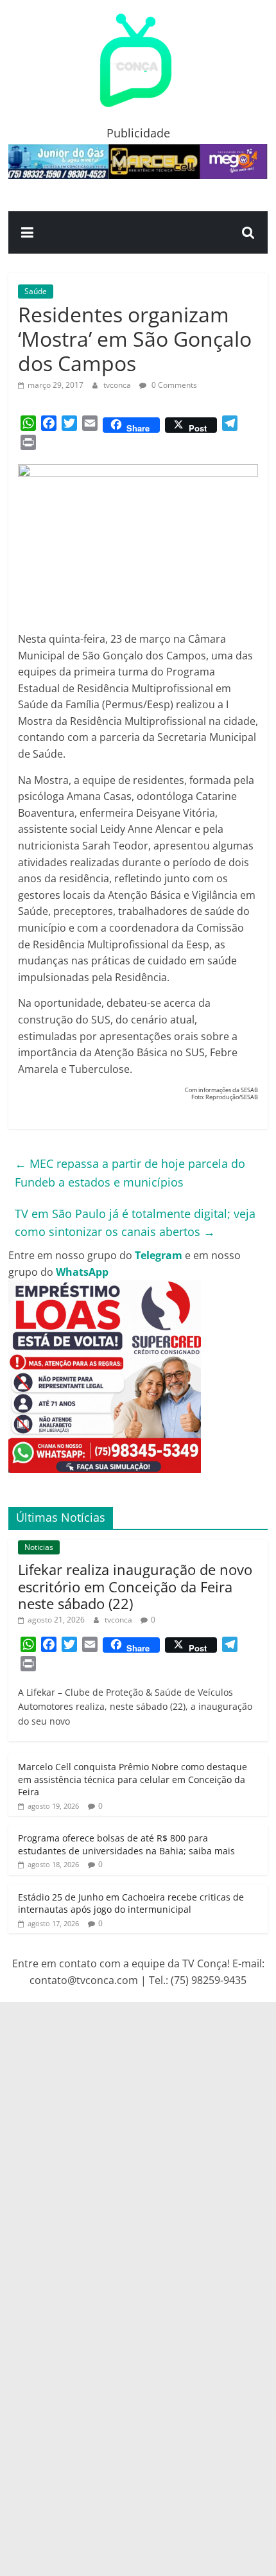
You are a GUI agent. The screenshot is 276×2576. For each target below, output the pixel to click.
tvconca (118, 385)
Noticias (39, 1547)
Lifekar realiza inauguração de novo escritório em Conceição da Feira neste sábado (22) (135, 1586)
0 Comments (173, 385)
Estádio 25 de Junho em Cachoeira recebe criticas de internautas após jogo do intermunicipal (131, 1903)
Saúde (36, 291)
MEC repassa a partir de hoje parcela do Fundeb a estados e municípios (130, 1173)
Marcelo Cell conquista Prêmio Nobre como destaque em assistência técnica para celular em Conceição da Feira (133, 1779)
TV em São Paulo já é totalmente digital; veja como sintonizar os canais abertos (135, 1223)
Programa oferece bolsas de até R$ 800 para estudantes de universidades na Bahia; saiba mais (126, 1844)
